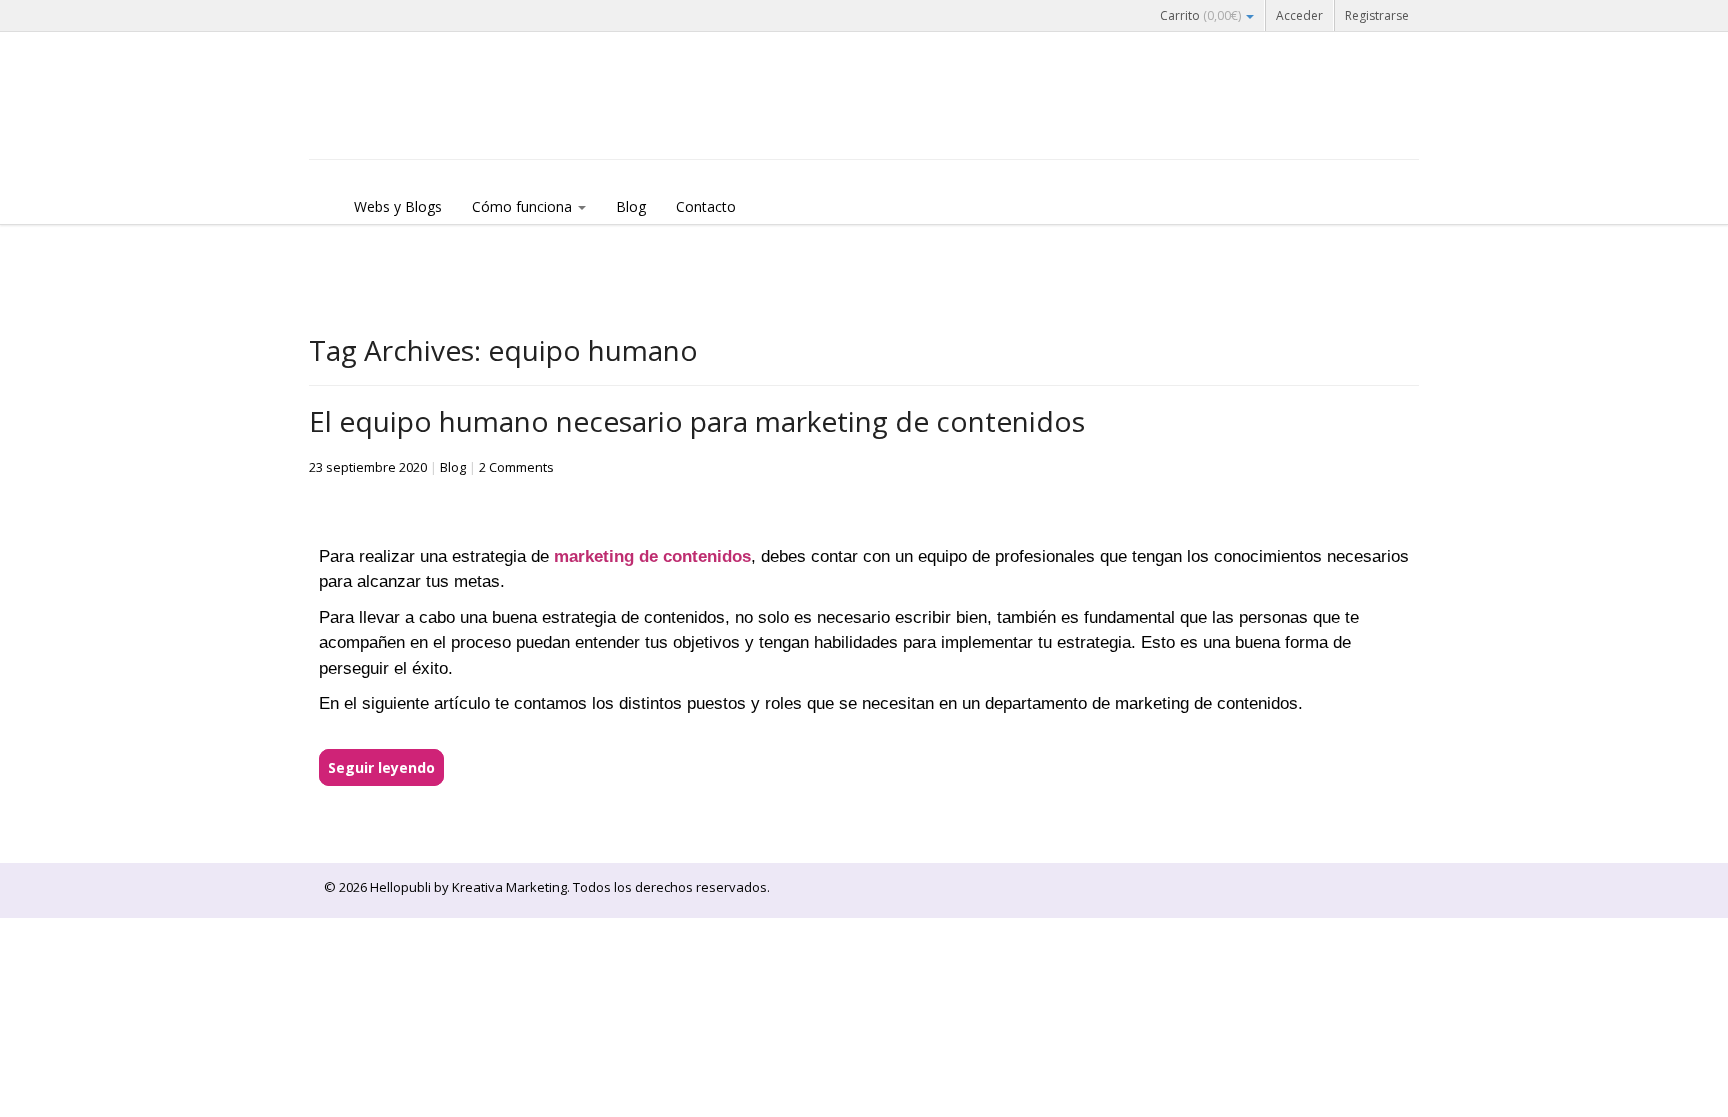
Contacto (706, 206)
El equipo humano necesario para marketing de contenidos (697, 421)
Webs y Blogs (398, 206)
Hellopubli (459, 122)
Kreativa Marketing (509, 887)
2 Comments (516, 467)
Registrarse (1377, 15)
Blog (631, 206)
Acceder (1299, 15)
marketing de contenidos (652, 556)
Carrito (1200, 15)
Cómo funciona (524, 206)
